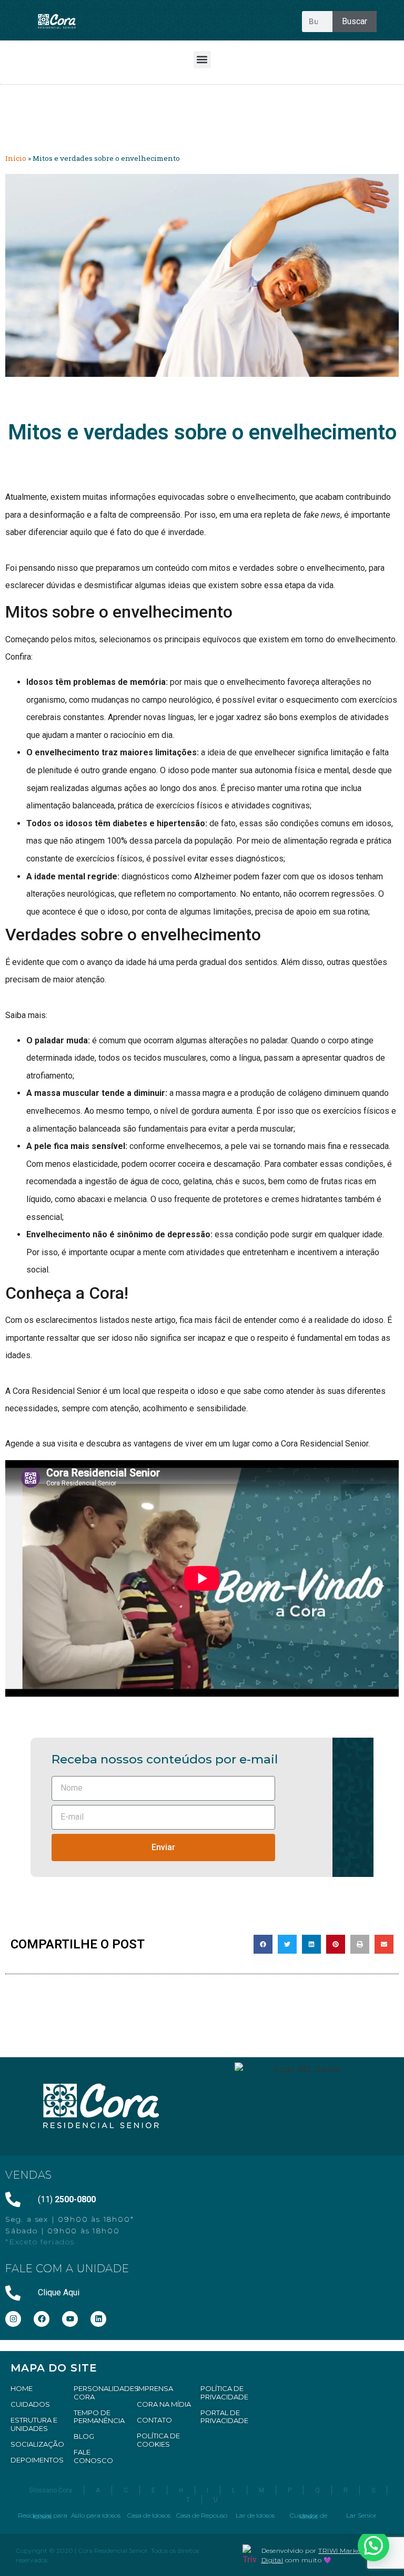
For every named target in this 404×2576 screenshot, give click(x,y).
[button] (202, 60)
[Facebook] (42, 2319)
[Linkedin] (98, 2319)
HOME (22, 2388)
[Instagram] (13, 2319)
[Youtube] (70, 2319)
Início (16, 158)
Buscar (355, 21)
